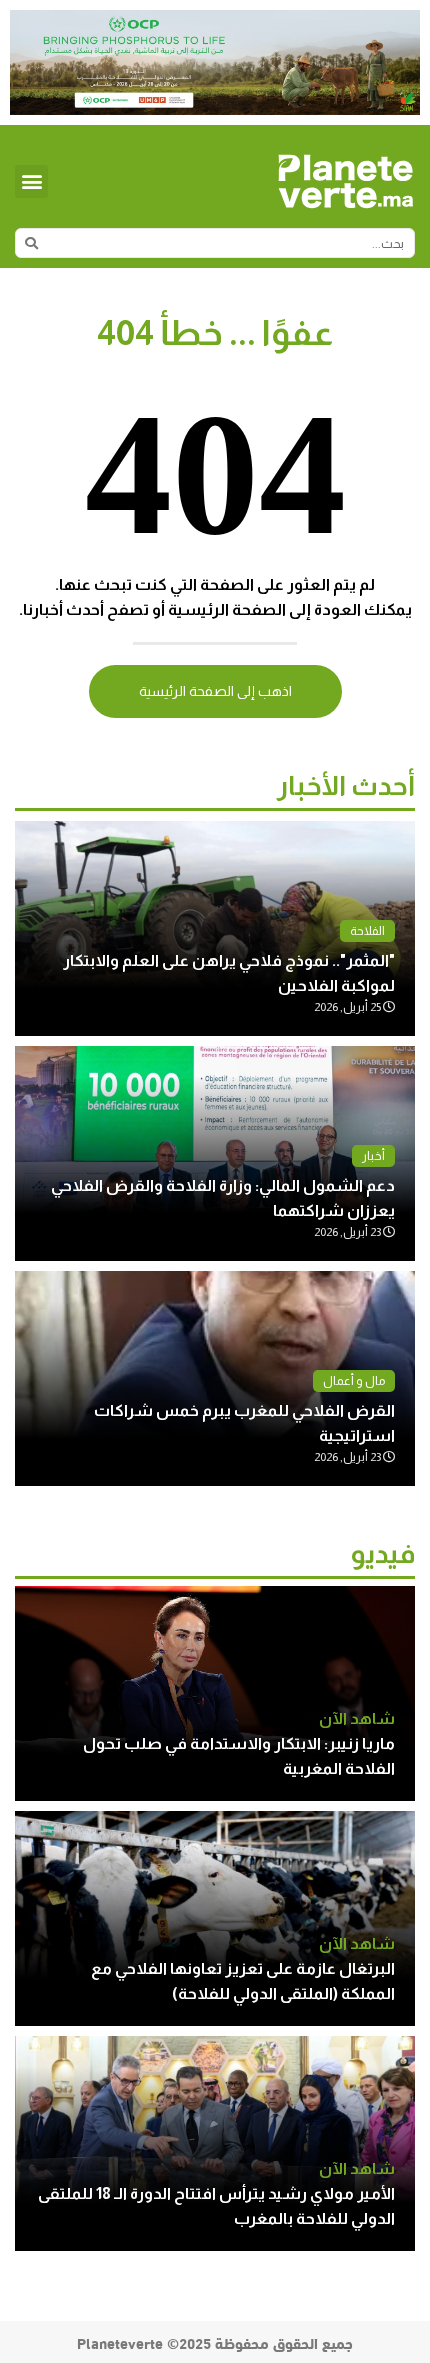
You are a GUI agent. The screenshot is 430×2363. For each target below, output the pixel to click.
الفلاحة (367, 931)
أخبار (373, 1156)
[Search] (31, 243)
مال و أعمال (354, 1381)
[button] (31, 181)
